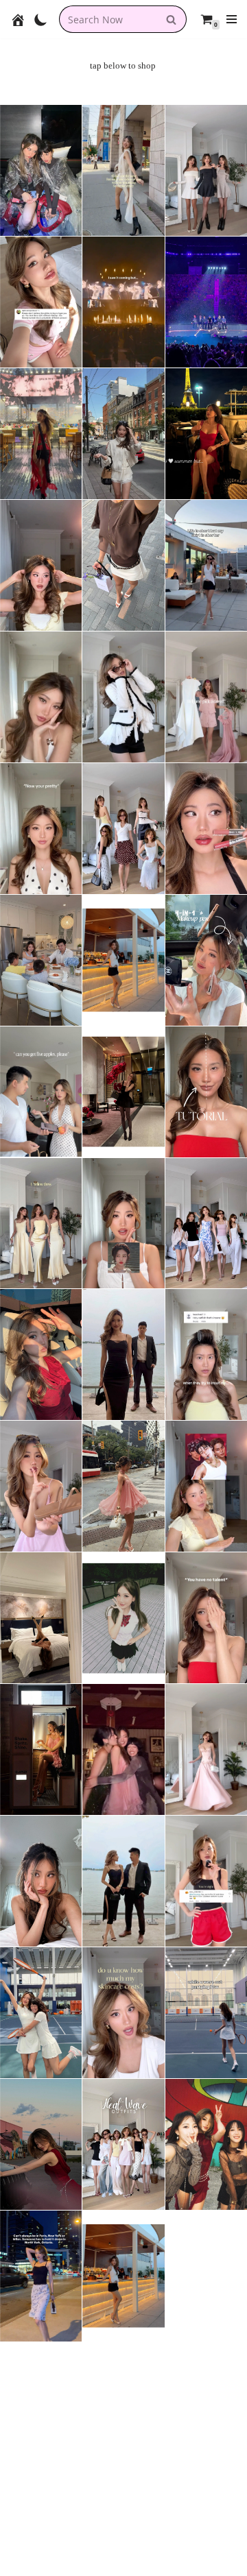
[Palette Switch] (41, 20)
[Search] (171, 19)
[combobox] (107, 19)
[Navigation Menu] (232, 19)
